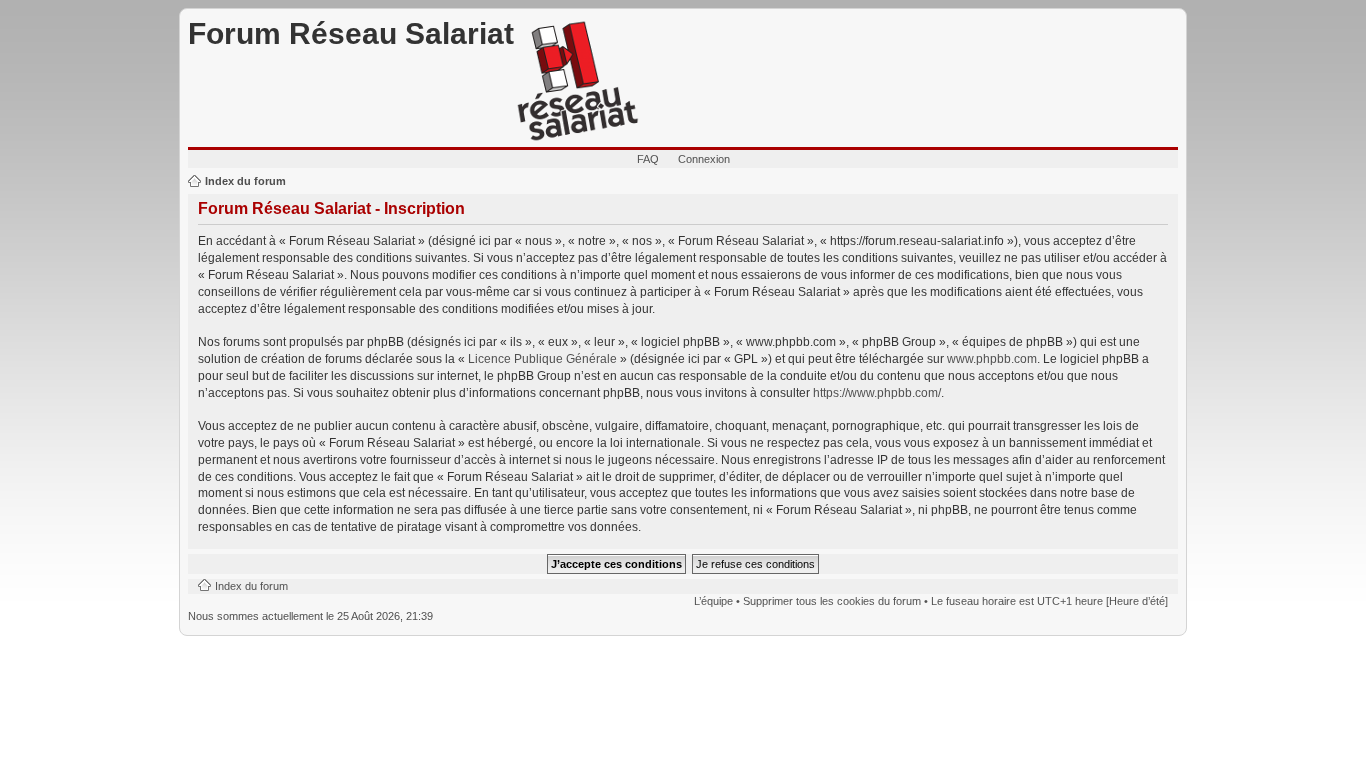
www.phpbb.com (992, 359)
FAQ (648, 159)
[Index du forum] (578, 82)
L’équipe (713, 601)
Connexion (704, 159)
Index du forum (245, 181)
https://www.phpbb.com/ (877, 393)
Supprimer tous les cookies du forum (832, 601)
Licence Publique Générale (542, 359)
